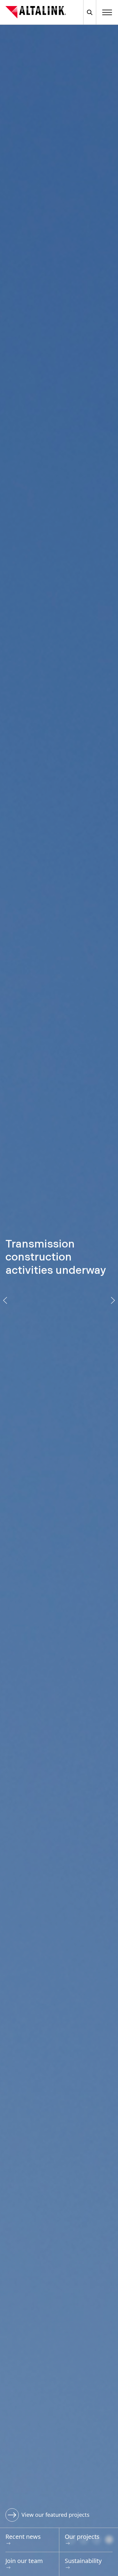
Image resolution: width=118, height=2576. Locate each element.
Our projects (82, 2537)
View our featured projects (56, 2515)
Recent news (23, 2537)
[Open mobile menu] (107, 12)
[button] (5, 1300)
